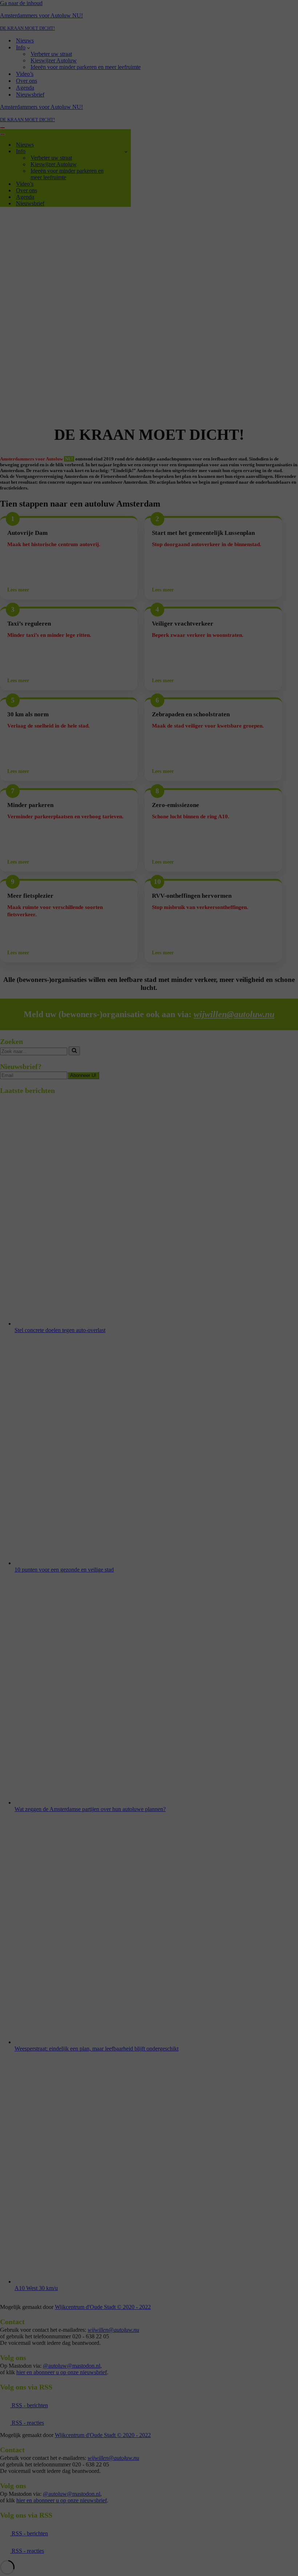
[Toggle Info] (126, 151)
